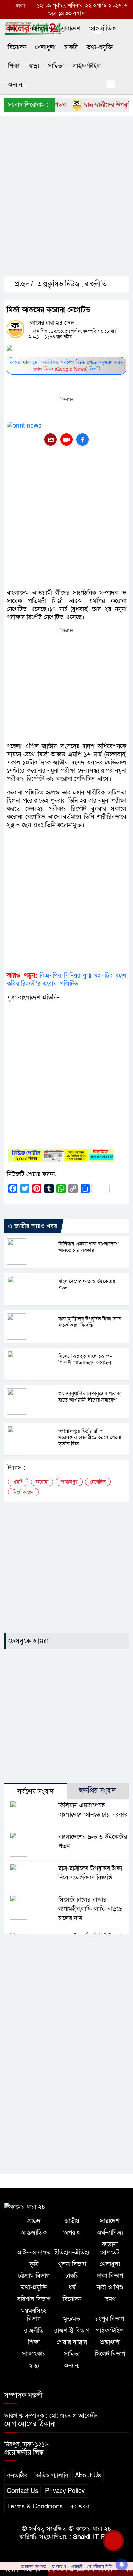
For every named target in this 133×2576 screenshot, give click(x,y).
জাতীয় (72, 2221)
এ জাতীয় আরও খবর (32, 1226)
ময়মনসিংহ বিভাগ (34, 2315)
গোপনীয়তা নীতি (100, 2566)
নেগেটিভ (98, 1482)
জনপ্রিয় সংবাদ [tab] (98, 1791)
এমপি (18, 1482)
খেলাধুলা (45, 47)
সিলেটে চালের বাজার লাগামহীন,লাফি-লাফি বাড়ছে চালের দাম (90, 1909)
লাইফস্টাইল (87, 66)
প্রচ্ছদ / (23, 284)
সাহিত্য (56, 66)
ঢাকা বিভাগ (110, 2276)
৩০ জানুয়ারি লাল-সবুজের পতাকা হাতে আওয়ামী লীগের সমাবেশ (90, 1397)
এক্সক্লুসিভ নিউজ (58, 284)
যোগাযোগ (58, 2566)
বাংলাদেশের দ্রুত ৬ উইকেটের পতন (87, 1284)
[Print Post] (51, 439)
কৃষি (34, 2264)
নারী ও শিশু (110, 2287)
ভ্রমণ (110, 2299)
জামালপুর (69, 1482)
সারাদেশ (71, 28)
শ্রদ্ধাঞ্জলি (110, 2342)
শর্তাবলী (77, 2566)
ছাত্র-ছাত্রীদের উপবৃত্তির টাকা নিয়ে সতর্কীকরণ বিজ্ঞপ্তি (90, 1322)
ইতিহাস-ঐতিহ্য (72, 2252)
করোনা (42, 1482)
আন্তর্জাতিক (102, 28)
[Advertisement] (66, 202)
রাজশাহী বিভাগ (72, 2331)
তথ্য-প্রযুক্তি (100, 47)
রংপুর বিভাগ (110, 2319)
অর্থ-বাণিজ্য (110, 2233)
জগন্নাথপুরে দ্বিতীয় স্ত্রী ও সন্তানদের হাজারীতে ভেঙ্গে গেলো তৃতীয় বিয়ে (90, 1437)
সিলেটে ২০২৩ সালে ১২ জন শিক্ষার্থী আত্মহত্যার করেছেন (85, 1359)
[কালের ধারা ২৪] (25, 2206)
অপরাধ (72, 2233)
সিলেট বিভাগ (110, 2354)
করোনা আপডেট (110, 2248)
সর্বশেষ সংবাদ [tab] (35, 1792)
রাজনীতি (96, 284)
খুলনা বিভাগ (72, 2264)
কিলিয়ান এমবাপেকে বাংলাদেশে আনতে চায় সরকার (88, 1247)
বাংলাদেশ (41, 28)
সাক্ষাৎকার (34, 2354)
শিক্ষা (14, 66)
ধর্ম (72, 2287)
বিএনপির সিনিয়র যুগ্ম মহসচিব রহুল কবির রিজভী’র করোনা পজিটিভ (66, 980)
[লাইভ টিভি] (66, 439)
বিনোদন (17, 47)
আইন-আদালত (34, 2252)
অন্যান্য (16, 85)
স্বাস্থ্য (34, 66)
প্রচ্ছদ (14, 28)
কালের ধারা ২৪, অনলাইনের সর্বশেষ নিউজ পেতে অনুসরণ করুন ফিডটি (67, 366)
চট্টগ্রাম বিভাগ (34, 2276)
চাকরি (71, 47)
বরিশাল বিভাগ (34, 2299)
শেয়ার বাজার (72, 2342)
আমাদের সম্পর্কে (33, 2566)
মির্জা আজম (23, 1492)
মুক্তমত (72, 2319)
